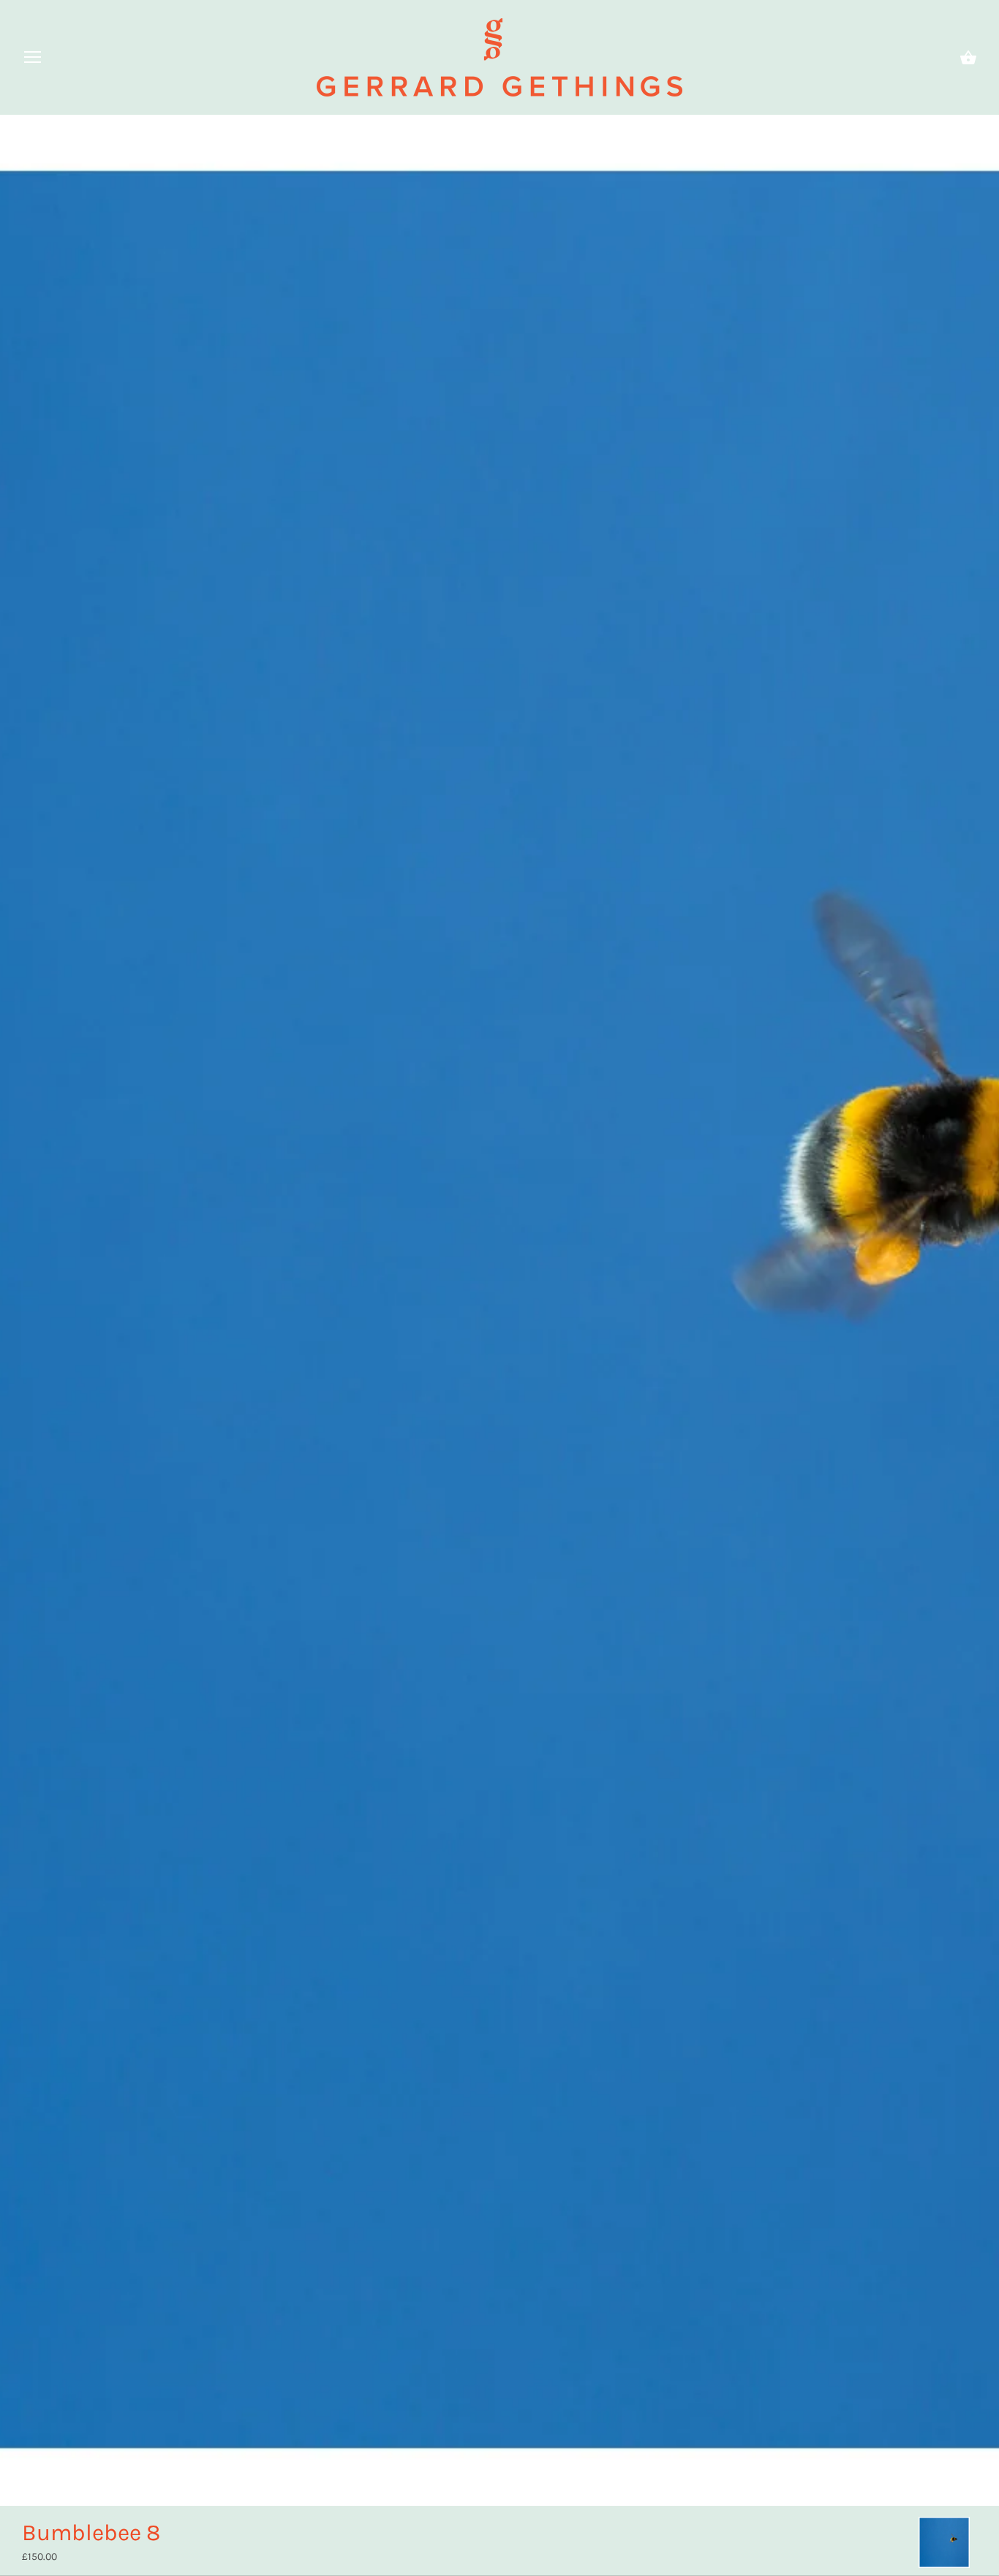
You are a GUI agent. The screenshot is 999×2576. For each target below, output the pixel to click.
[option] (944, 2542)
